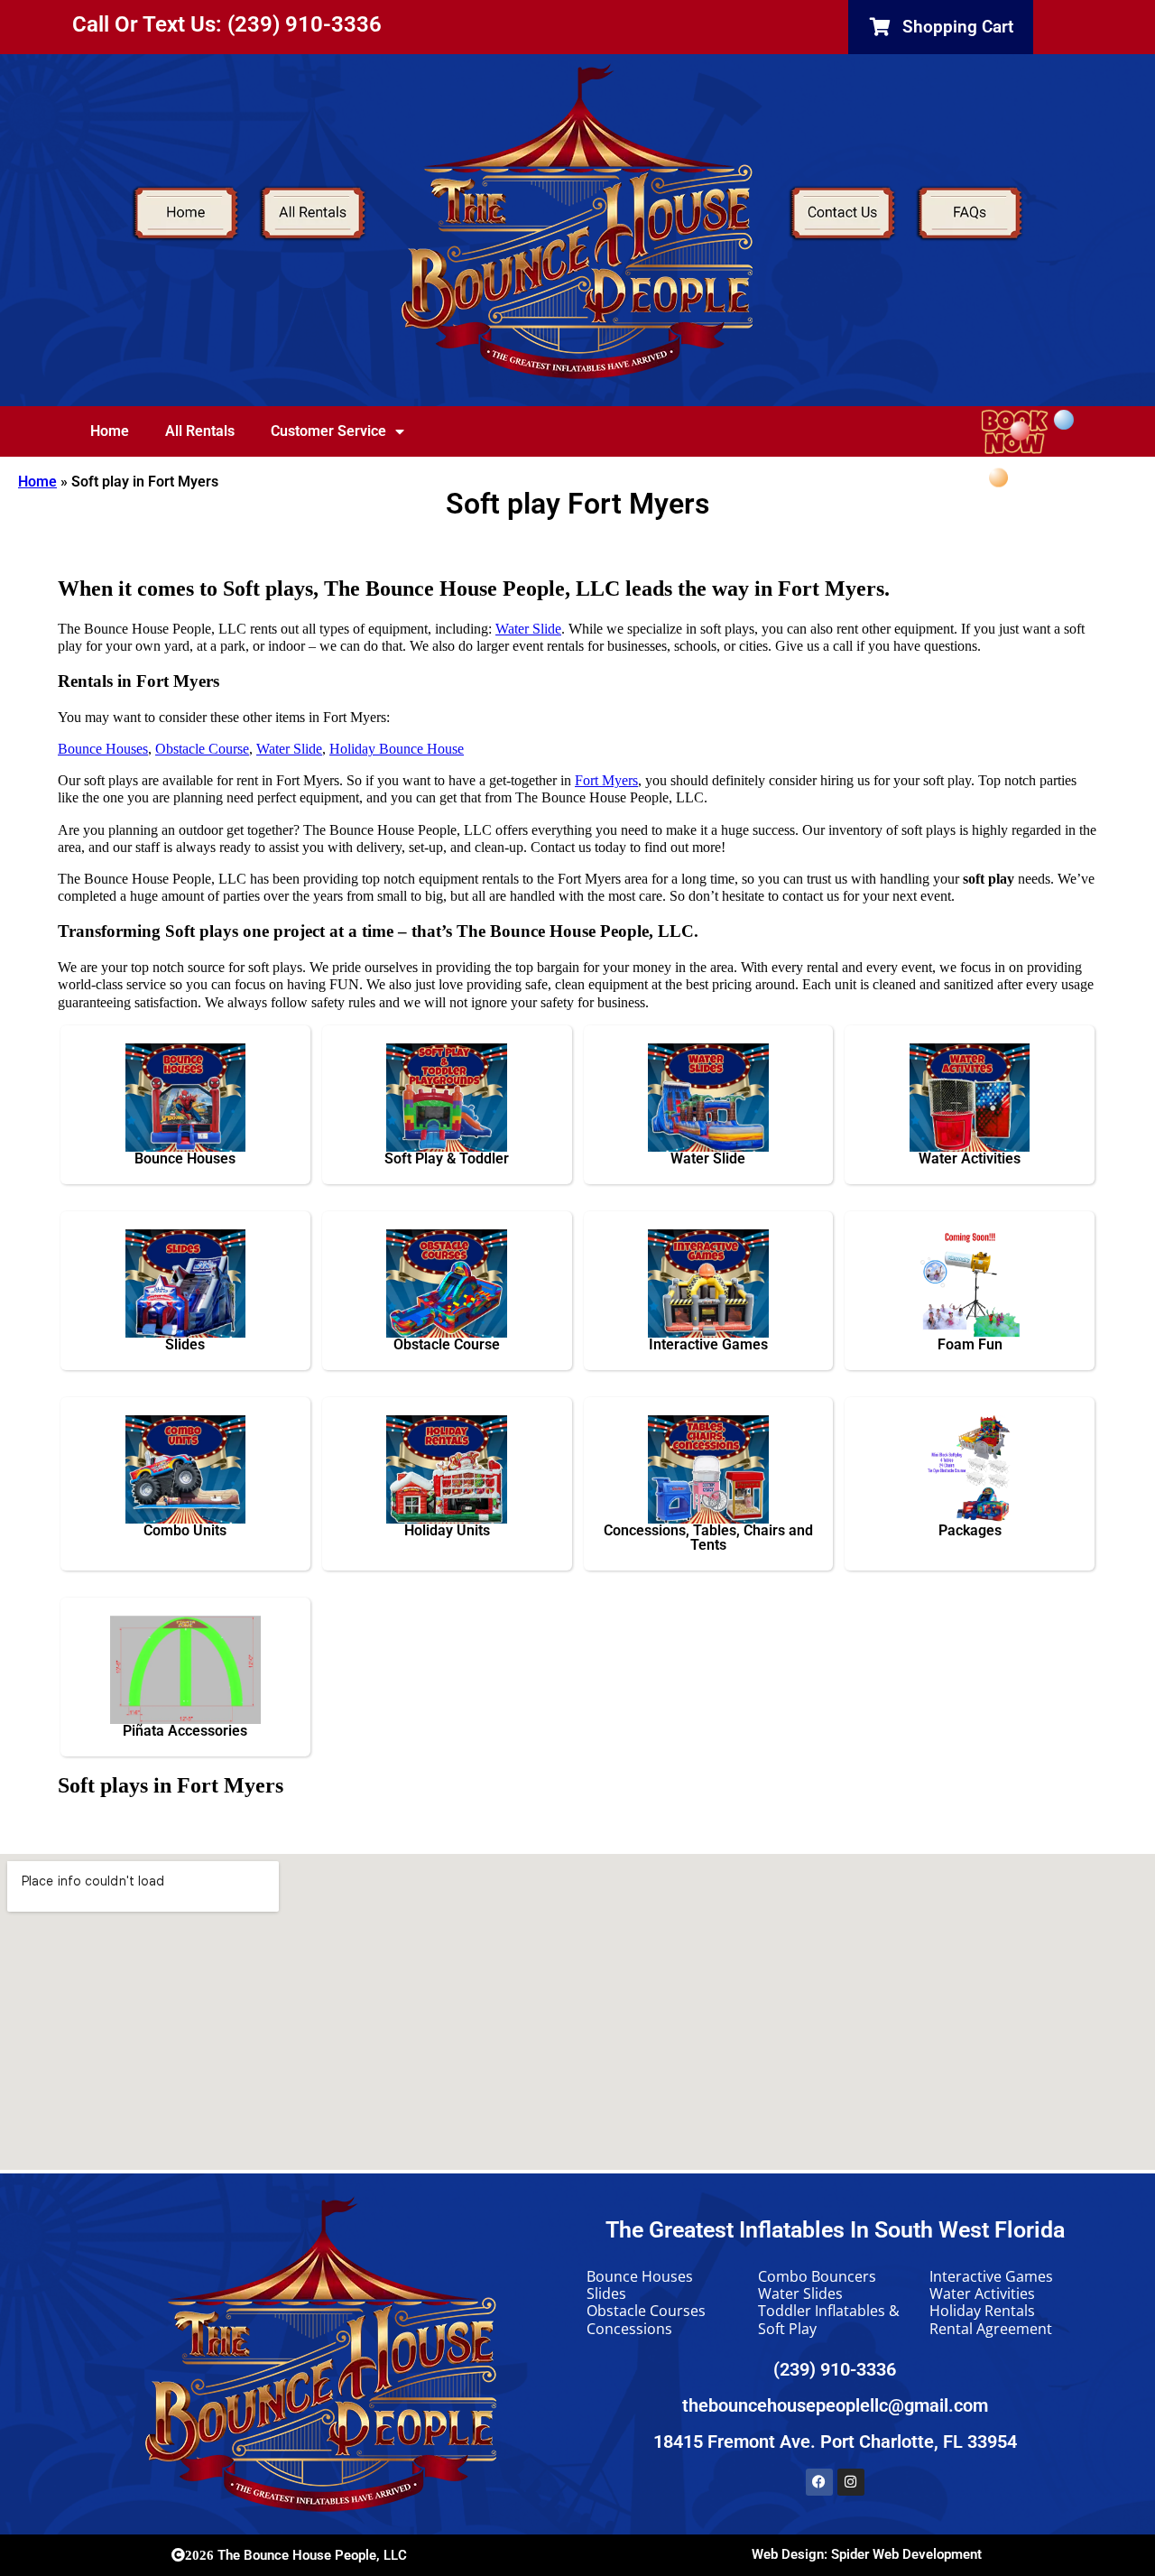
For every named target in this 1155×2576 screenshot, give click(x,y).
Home (110, 431)
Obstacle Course (202, 749)
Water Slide (528, 629)
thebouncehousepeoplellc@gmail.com (835, 2405)
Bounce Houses (103, 749)
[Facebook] (819, 2482)
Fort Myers (606, 780)
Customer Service (328, 431)
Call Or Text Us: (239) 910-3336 (227, 24)
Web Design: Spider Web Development (867, 2554)
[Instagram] (851, 2482)
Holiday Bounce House (397, 749)
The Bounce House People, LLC (296, 2555)
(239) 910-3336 (835, 2369)
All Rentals (200, 431)
